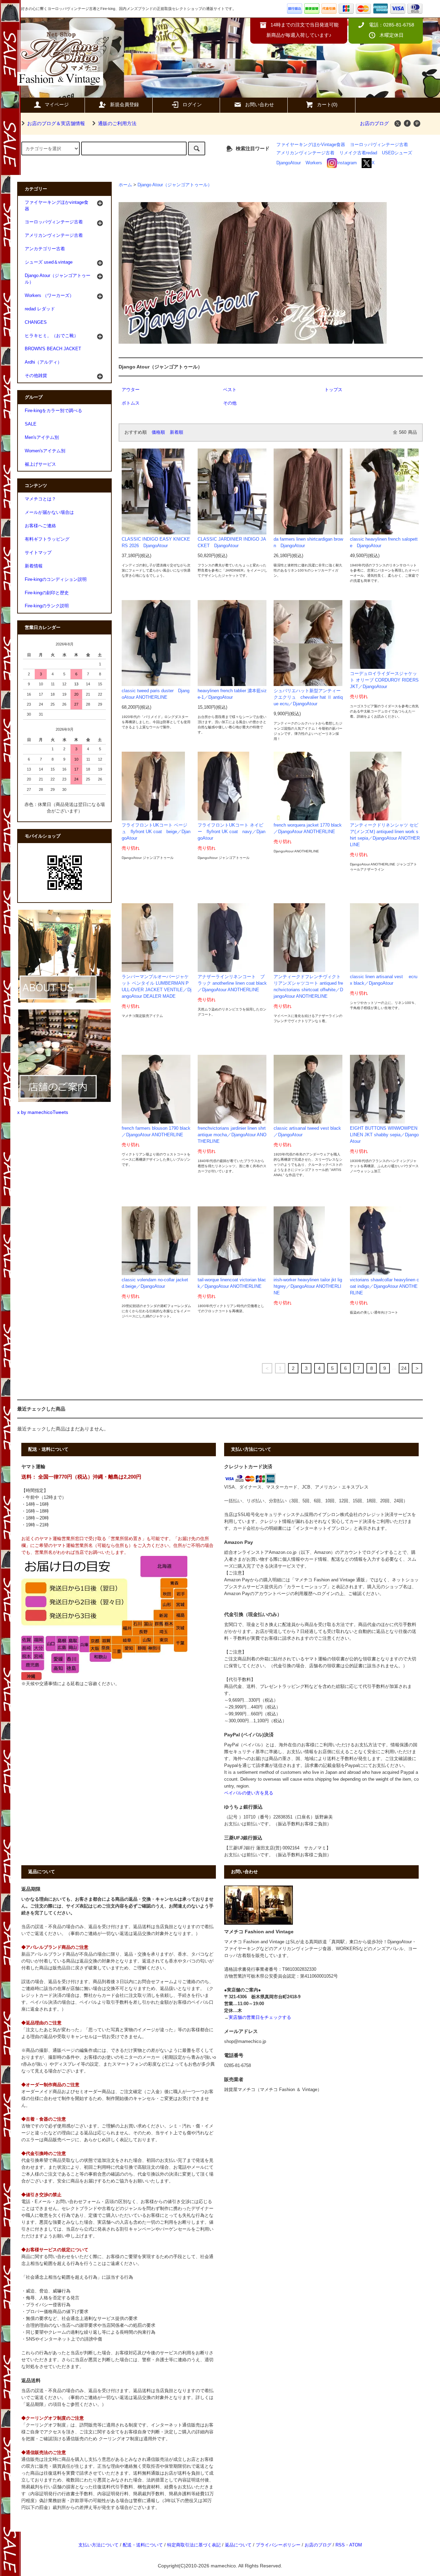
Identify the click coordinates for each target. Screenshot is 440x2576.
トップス (333, 390)
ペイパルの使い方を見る (249, 1793)
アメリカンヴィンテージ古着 (305, 153)
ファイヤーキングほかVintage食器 (311, 145)
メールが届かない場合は (49, 512)
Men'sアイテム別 (42, 438)
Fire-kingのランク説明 (47, 606)
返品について (238, 2545)
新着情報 (34, 566)
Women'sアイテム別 (45, 451)
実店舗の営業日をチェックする (260, 2017)
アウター (131, 390)
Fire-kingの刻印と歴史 (47, 593)
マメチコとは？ (40, 499)
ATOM (356, 2545)
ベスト (230, 390)
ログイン (192, 104)
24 (404, 1368)
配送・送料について (143, 2545)
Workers (314, 163)
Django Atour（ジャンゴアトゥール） (175, 185)
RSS (340, 2545)
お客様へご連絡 (40, 526)
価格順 (158, 432)
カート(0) (327, 104)
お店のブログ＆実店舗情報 (56, 123)
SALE (31, 424)
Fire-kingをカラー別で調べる (53, 411)
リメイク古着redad (358, 153)
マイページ (57, 104)
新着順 (177, 432)
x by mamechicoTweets (43, 1112)
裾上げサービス (40, 464)
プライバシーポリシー (278, 2545)
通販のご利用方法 (117, 123)
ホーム (125, 185)
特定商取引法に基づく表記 (194, 2545)
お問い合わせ (260, 104)
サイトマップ (38, 553)
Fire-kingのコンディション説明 (56, 579)
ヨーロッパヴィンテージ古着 (379, 145)
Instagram (347, 163)
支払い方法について (98, 2545)
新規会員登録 (124, 104)
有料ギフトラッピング (47, 539)
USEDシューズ (397, 153)
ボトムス (131, 403)
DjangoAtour (289, 163)
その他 (230, 403)
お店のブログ (374, 123)
